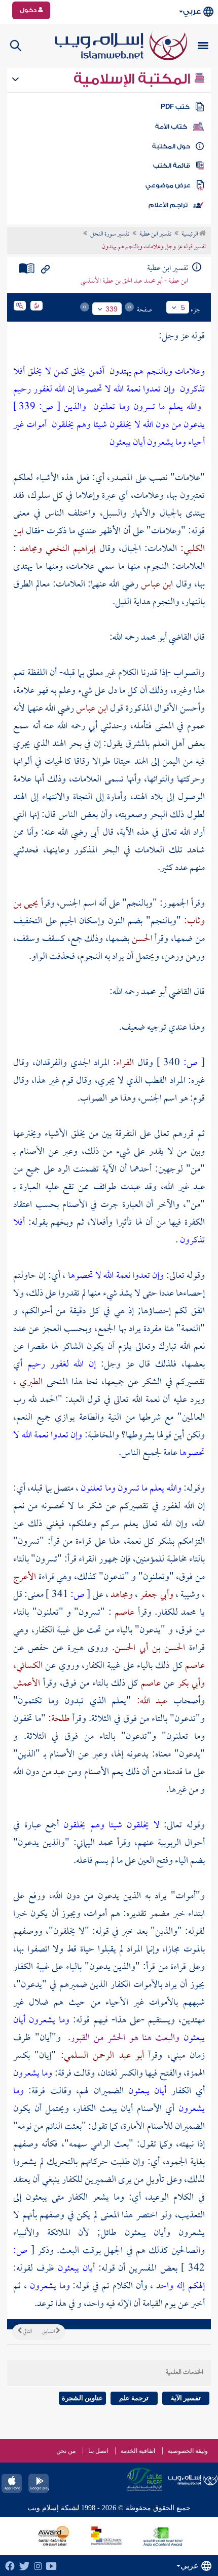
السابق (49, 2332)
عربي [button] (192, 11)
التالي (27, 2332)
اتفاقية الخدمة (138, 2451)
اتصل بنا (98, 2451)
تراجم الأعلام (168, 205)
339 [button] (112, 309)
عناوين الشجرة (82, 2398)
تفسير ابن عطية (155, 235)
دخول (29, 10)
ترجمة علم (134, 2398)
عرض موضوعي (168, 185)
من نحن (66, 2451)
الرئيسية (190, 235)
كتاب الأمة (171, 127)
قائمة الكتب (172, 166)
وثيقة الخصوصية (188, 2451)
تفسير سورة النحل (110, 235)
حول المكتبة (171, 146)
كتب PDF (175, 107)
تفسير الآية (186, 2398)
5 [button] (183, 307)
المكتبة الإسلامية (134, 79)
